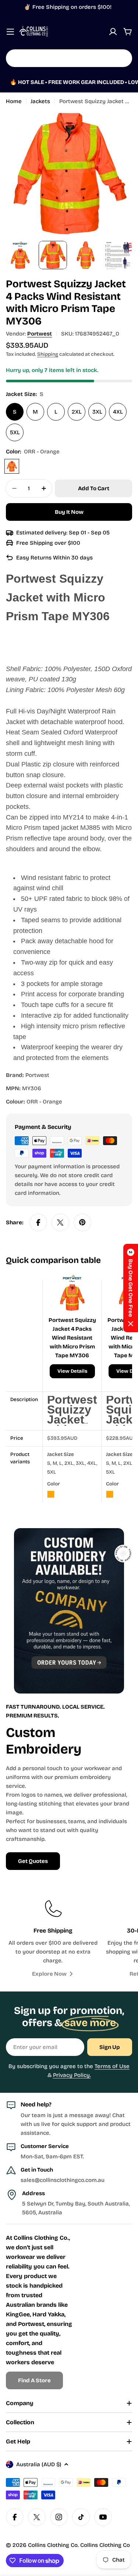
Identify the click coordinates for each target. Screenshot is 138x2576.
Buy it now (69, 512)
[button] (131, 1288)
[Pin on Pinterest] (82, 1222)
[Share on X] (60, 1222)
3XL (97, 412)
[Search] (122, 58)
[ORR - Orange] (12, 466)
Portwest (40, 334)
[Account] (113, 32)
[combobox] (69, 58)
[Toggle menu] (10, 32)
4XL (118, 412)
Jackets (40, 101)
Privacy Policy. (72, 2075)
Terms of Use (112, 2066)
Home (14, 101)
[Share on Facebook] (38, 1222)
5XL (15, 432)
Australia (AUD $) (39, 2464)
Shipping (48, 354)
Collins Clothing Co (53, 2545)
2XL (77, 412)
